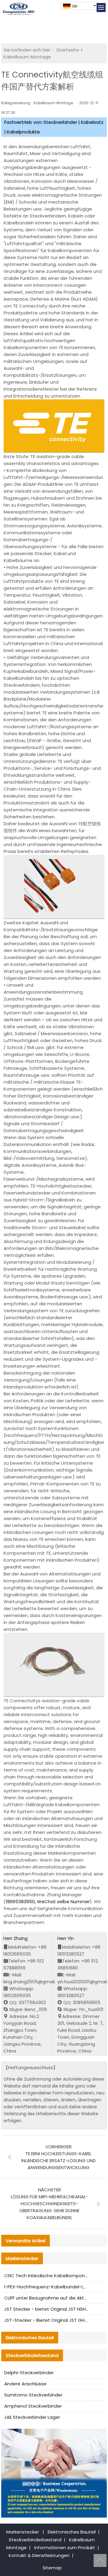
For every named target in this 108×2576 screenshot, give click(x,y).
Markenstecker (23, 2532)
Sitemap (52, 2568)
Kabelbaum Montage (27, 57)
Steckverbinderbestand (35, 2540)
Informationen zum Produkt (65, 2548)
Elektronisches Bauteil (72, 2532)
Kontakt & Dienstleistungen (39, 2555)
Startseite (68, 50)
